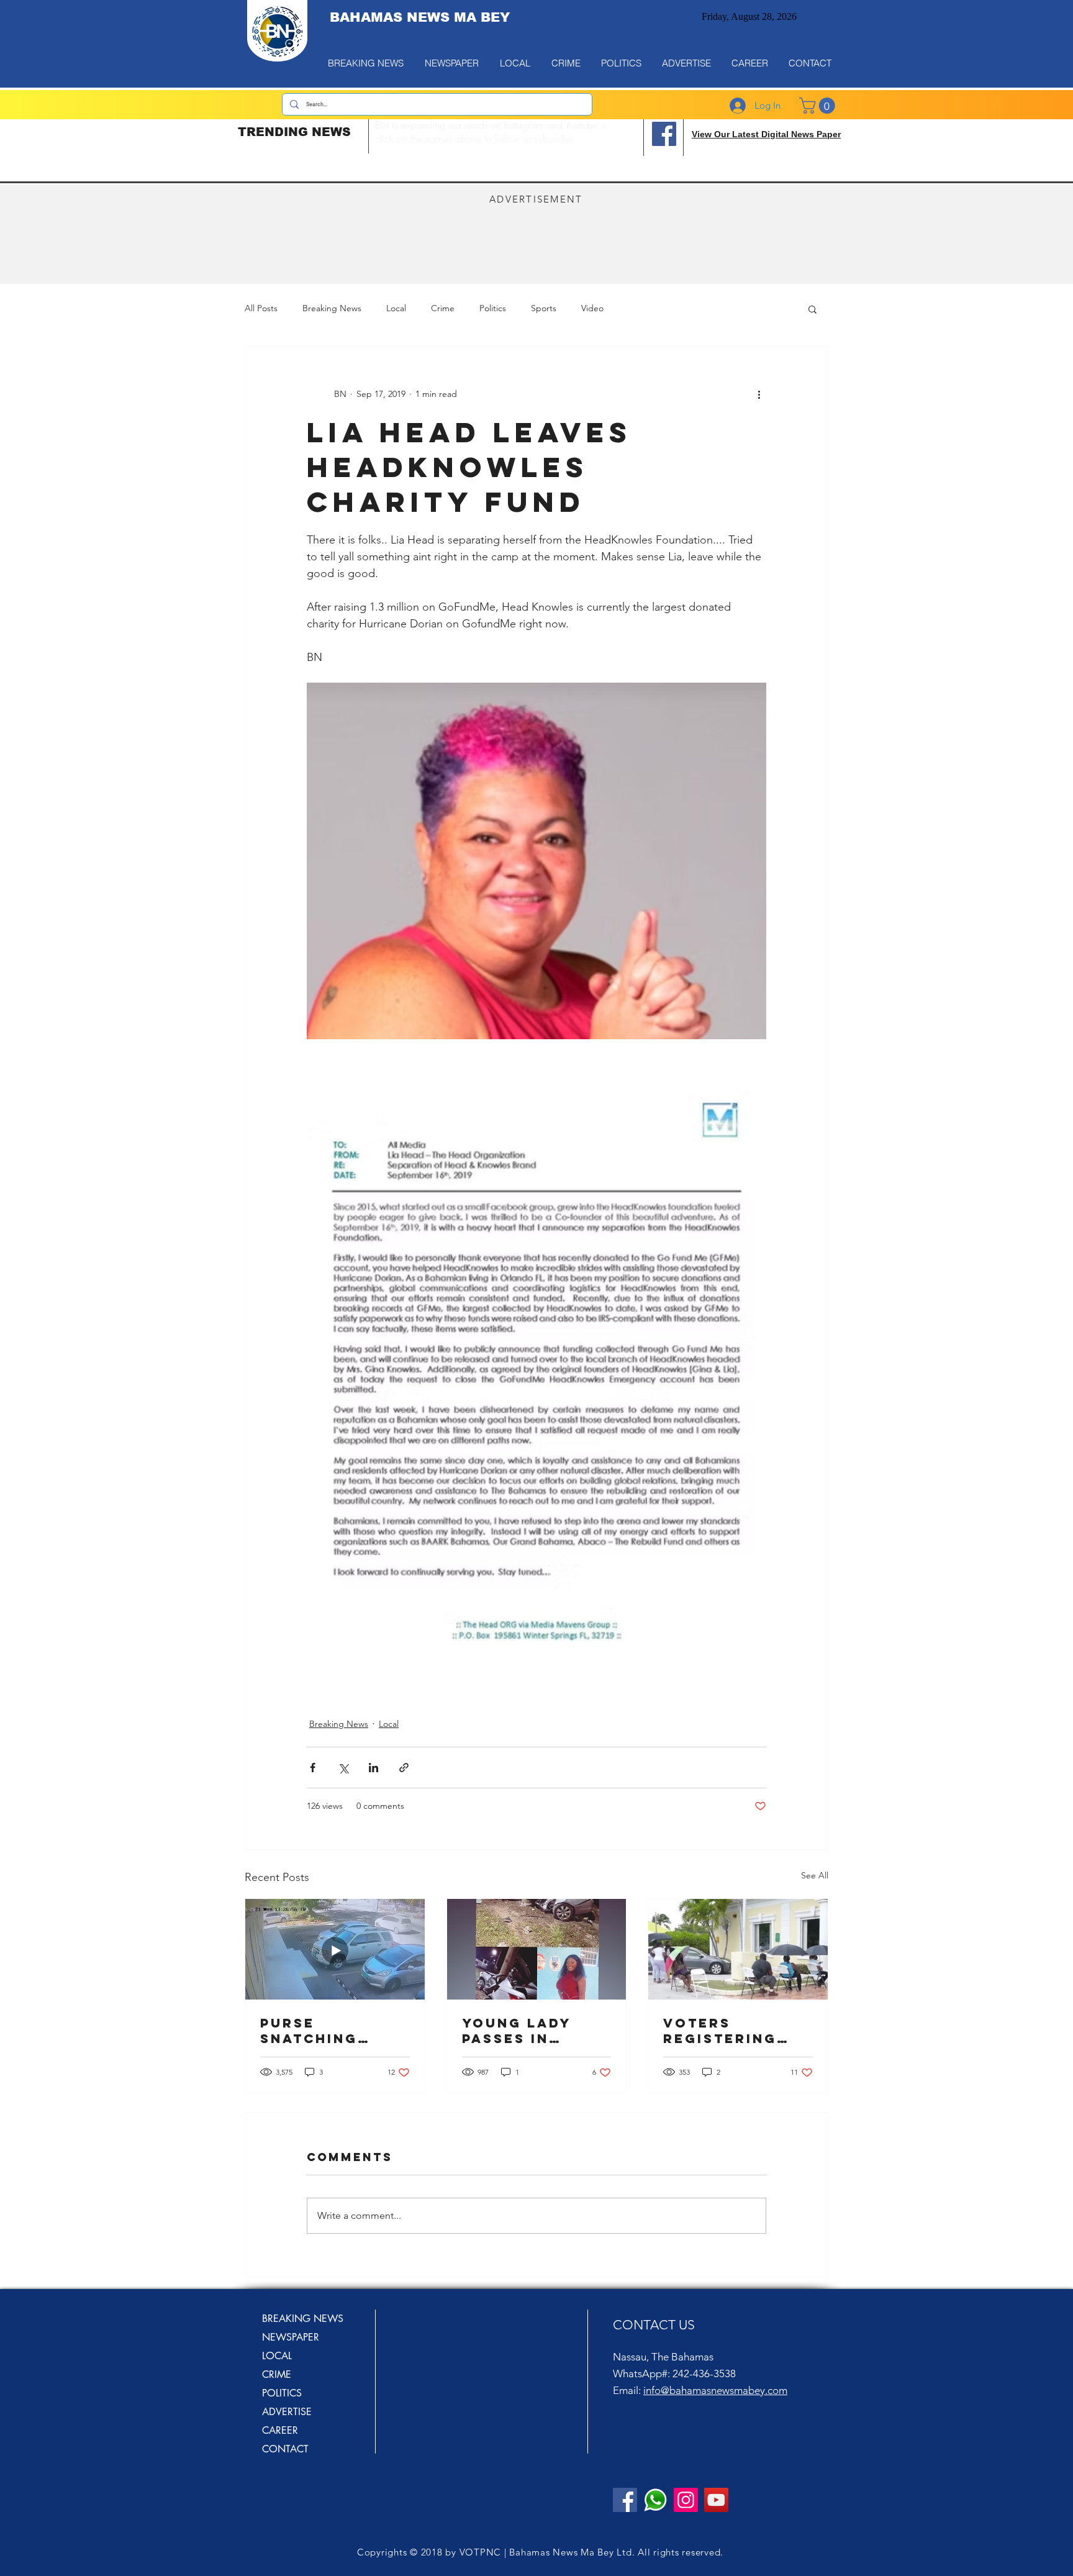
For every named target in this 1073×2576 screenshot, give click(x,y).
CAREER (280, 2430)
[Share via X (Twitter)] (343, 1768)
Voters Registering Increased (720, 2031)
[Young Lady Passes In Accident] (537, 1949)
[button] (813, 309)
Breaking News (332, 308)
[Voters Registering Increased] (738, 1949)
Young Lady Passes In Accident (517, 2031)
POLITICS (282, 2393)
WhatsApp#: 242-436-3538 (674, 2373)
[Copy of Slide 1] (506, 139)
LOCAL (277, 2356)
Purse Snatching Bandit (309, 2031)
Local (396, 308)
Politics (493, 308)
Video (592, 308)
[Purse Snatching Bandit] (335, 1949)
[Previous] (389, 135)
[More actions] (759, 394)
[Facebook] (664, 134)
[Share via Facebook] (313, 1768)
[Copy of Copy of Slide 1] (523, 139)
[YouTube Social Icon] (716, 2500)
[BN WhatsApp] (655, 2500)
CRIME (277, 2374)
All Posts (261, 308)
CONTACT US (654, 2325)
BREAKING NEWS (303, 2319)
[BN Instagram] (686, 2500)
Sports (544, 308)
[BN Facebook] (625, 2500)
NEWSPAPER (291, 2337)
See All (815, 1875)
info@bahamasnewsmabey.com (715, 2390)
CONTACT (285, 2449)
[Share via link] (404, 1768)
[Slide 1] (489, 139)
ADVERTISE (287, 2412)
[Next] (623, 135)
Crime (443, 308)
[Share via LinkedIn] (374, 1768)
